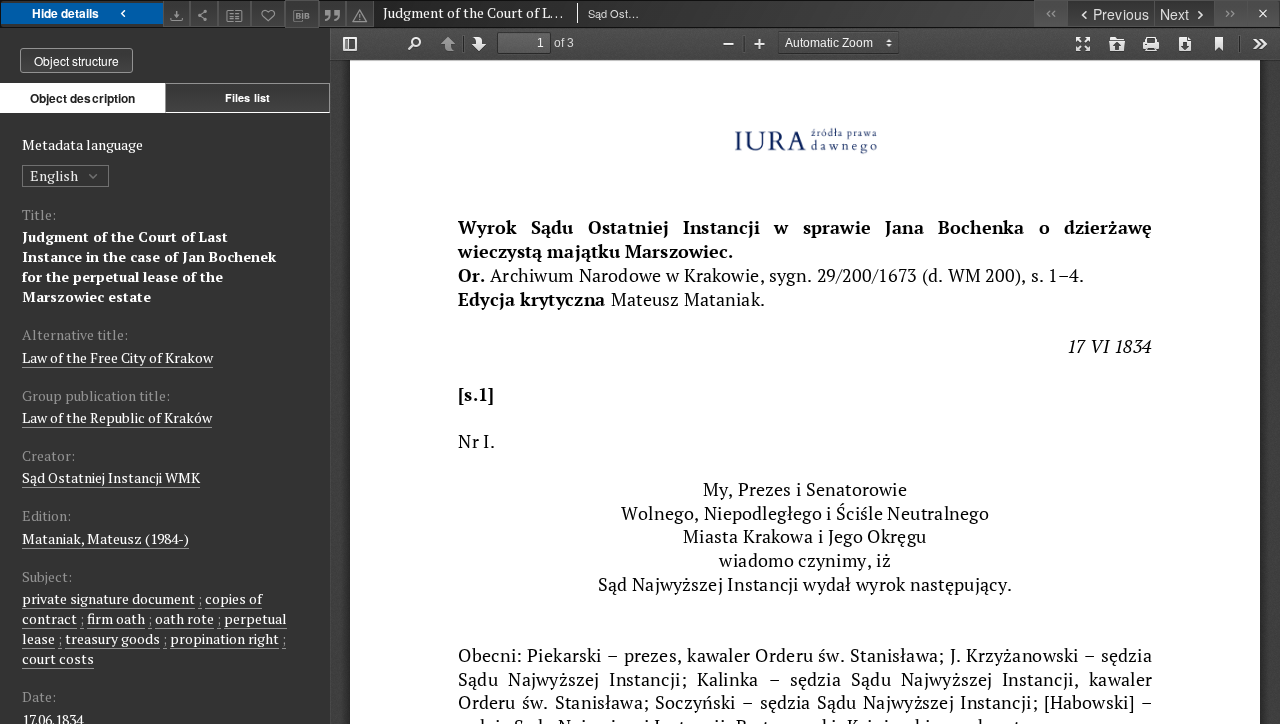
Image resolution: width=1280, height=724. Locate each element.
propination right (224, 638)
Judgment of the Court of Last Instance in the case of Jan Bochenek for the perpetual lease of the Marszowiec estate (149, 266)
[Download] (177, 13)
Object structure (76, 60)
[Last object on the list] (1230, 13)
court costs (58, 658)
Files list (247, 97)
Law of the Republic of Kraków (117, 417)
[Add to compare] (235, 13)
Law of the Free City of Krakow (117, 357)
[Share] (204, 13)
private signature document (108, 598)
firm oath (116, 618)
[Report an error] (360, 13)
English (55, 175)
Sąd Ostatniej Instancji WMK (111, 477)
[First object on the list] (1050, 13)
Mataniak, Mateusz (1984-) (105, 538)
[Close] (1263, 13)
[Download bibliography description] (302, 14)
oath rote (184, 618)
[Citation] (333, 13)
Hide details (65, 13)
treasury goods (112, 638)
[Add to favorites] (268, 13)
